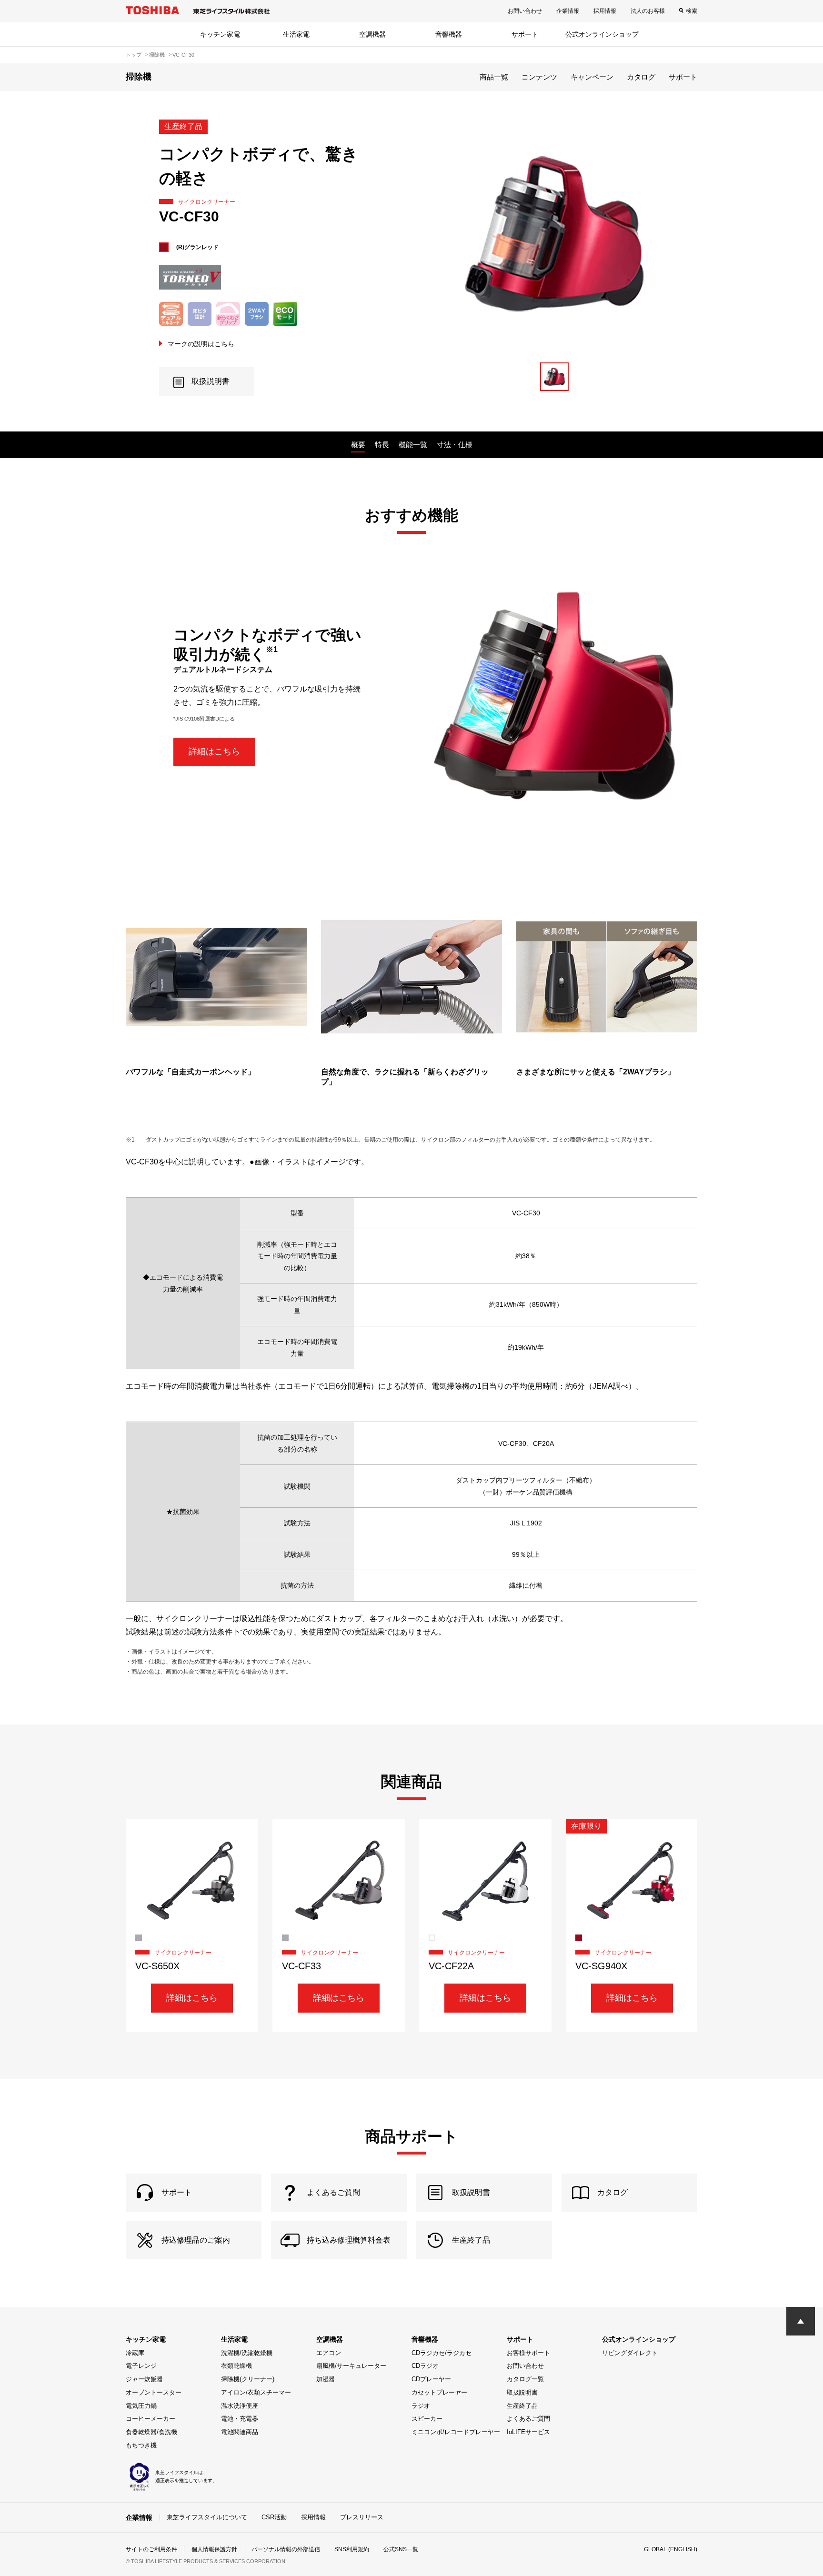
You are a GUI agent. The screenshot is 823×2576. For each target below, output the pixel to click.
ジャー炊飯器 (144, 2379)
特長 (382, 445)
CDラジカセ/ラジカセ (442, 2353)
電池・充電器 (240, 2419)
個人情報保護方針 (214, 2549)
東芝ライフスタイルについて (207, 2517)
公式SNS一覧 (401, 2549)
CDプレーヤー (431, 2379)
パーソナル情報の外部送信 (286, 2549)
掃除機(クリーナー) (248, 2379)
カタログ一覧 (525, 2379)
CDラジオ (425, 2366)
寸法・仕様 (455, 445)
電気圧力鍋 (141, 2406)
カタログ (641, 77)
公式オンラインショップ (602, 34)
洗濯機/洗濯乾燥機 (247, 2353)
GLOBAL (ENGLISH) (671, 2549)
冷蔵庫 (135, 2353)
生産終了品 (522, 2406)
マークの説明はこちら (201, 344)
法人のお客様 (648, 11)
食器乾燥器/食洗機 (151, 2432)
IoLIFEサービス (528, 2432)
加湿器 (326, 2379)
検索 (692, 11)
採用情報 (605, 11)
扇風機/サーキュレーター (351, 2366)
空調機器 (372, 34)
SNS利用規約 (352, 2549)
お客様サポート (528, 2353)
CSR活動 (274, 2517)
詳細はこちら (214, 752)
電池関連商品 (240, 2432)
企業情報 (568, 11)
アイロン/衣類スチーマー (256, 2392)
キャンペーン (592, 77)
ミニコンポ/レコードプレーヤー (456, 2432)
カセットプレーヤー (439, 2392)
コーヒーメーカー (151, 2419)
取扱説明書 (522, 2392)
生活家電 (296, 34)
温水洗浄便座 (240, 2406)
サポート (525, 34)
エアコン (329, 2353)
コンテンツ (539, 77)
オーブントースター (154, 2392)
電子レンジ (141, 2366)
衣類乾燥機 (236, 2366)
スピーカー (427, 2419)
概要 (358, 445)
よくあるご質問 (528, 2419)
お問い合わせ (525, 11)
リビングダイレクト (630, 2353)
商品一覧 (494, 77)
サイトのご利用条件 (151, 2549)
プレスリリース (362, 2517)
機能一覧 (413, 445)
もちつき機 (141, 2445)
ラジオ (421, 2406)
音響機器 (449, 34)
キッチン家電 (220, 34)
